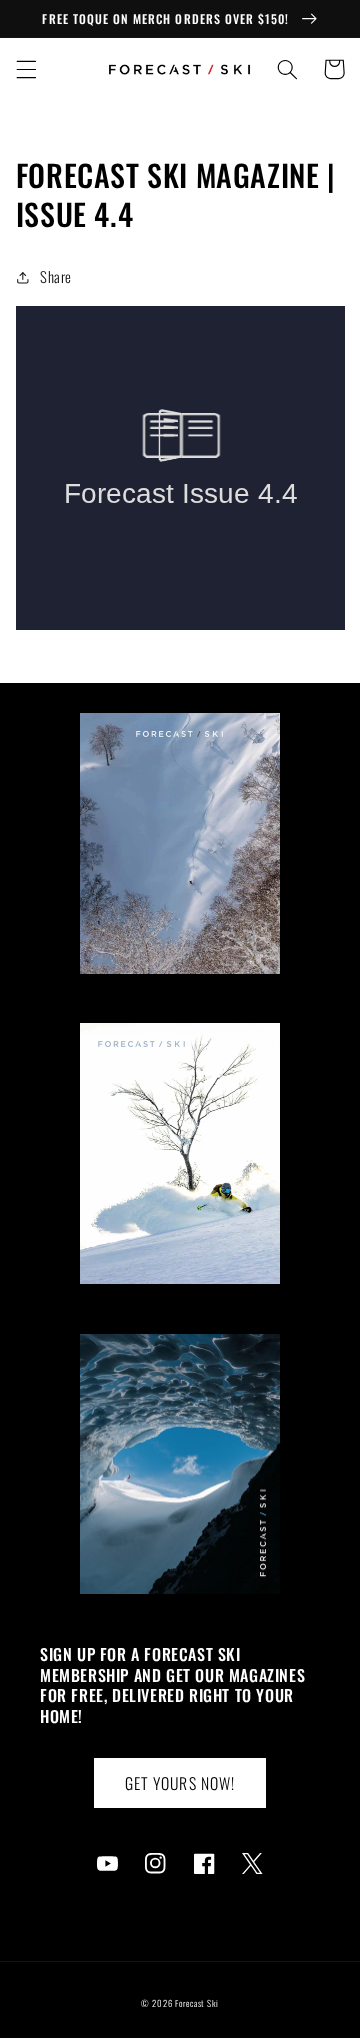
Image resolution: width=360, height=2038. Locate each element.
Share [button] (56, 276)
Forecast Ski (197, 2003)
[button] (26, 69)
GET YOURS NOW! (180, 1783)
